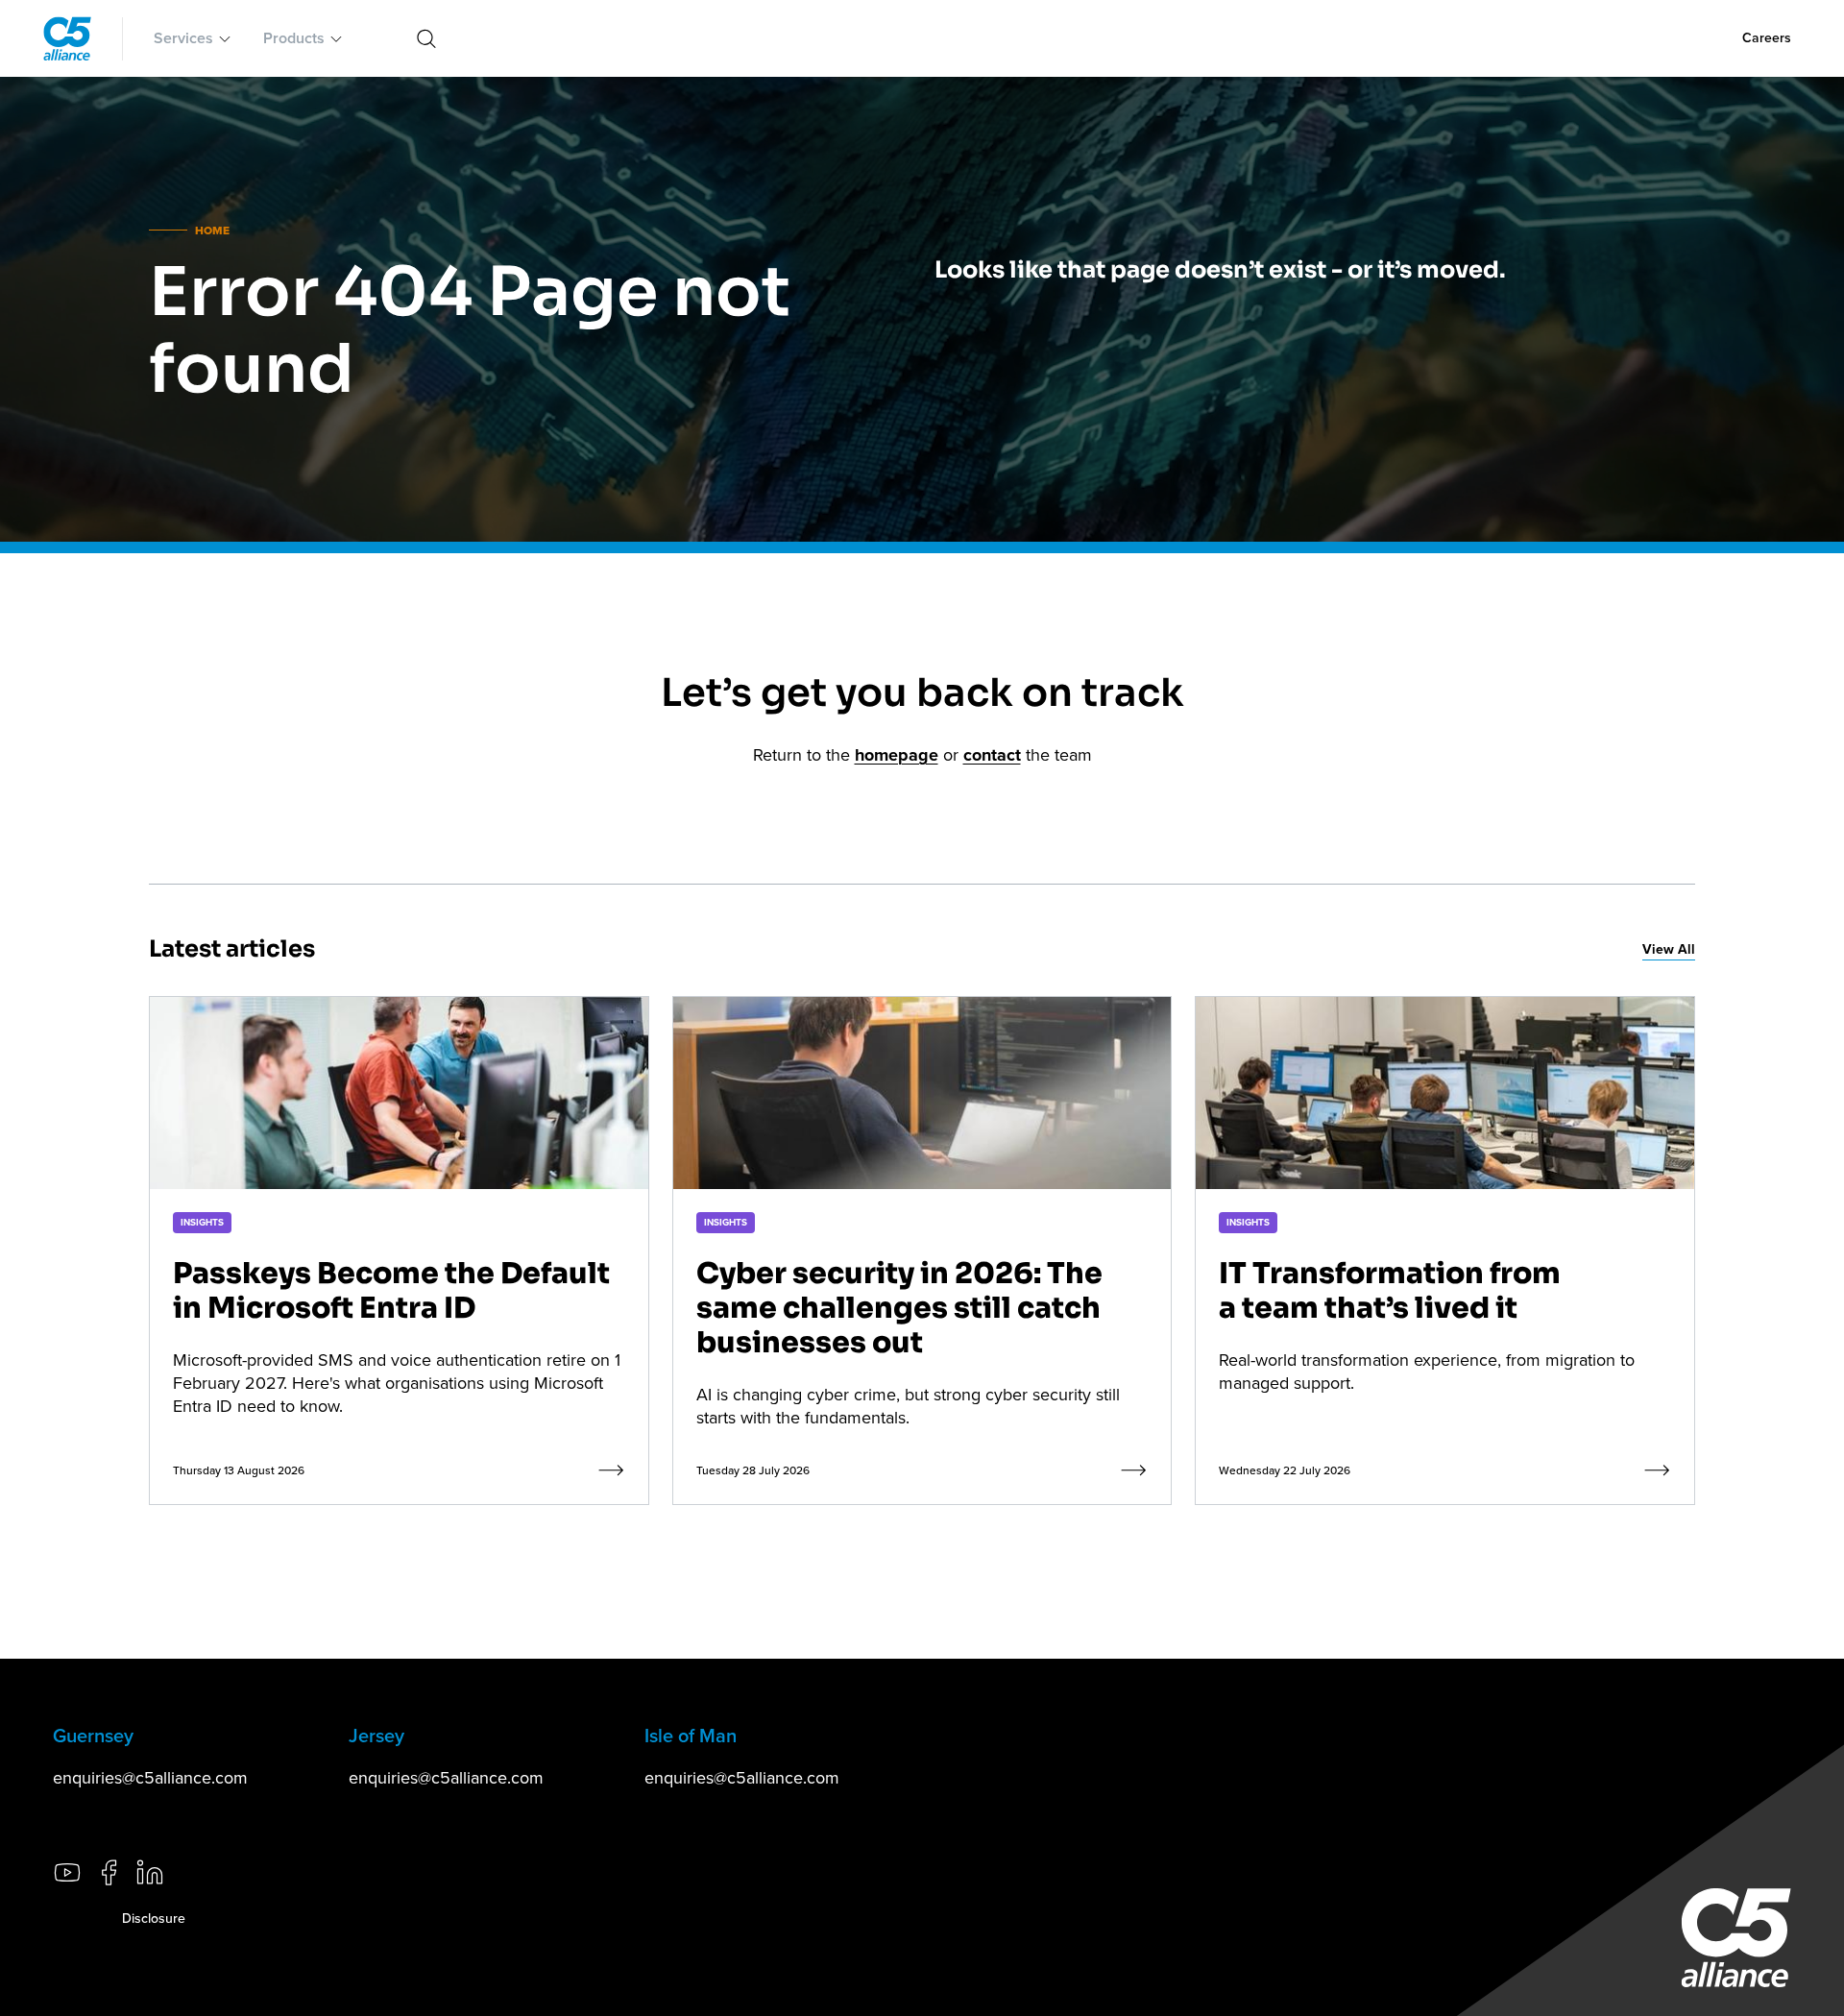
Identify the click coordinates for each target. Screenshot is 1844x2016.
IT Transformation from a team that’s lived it (1390, 1291)
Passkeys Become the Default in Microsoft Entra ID (391, 1291)
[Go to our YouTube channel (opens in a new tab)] (67, 1872)
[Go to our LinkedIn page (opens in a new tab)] (150, 1872)
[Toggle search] (426, 38)
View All (1669, 949)
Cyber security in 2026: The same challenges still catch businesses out (899, 1308)
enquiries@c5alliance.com (150, 1777)
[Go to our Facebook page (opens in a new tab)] (109, 1872)
